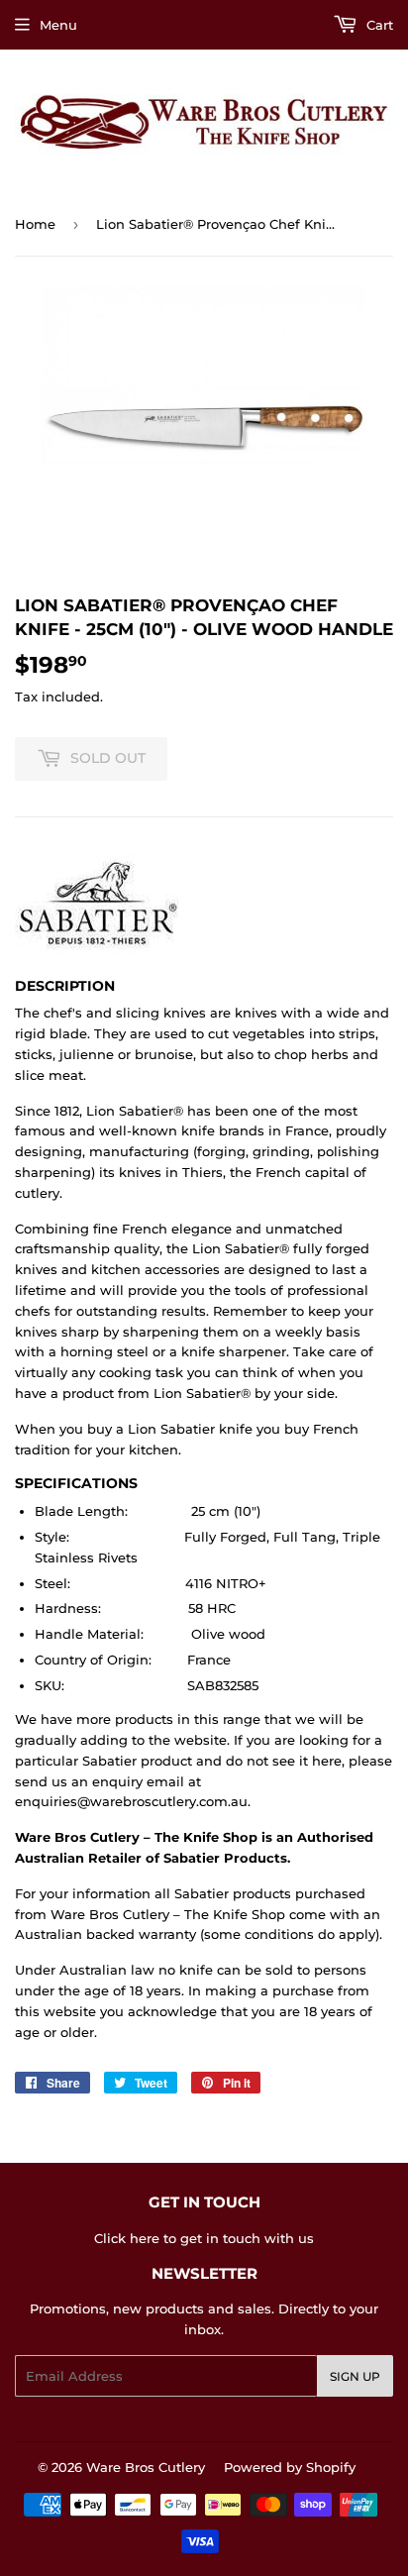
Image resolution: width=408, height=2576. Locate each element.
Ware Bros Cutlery (146, 2467)
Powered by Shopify (290, 2467)
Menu (58, 25)
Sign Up (355, 2376)
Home (35, 224)
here (145, 2238)
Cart (378, 25)
